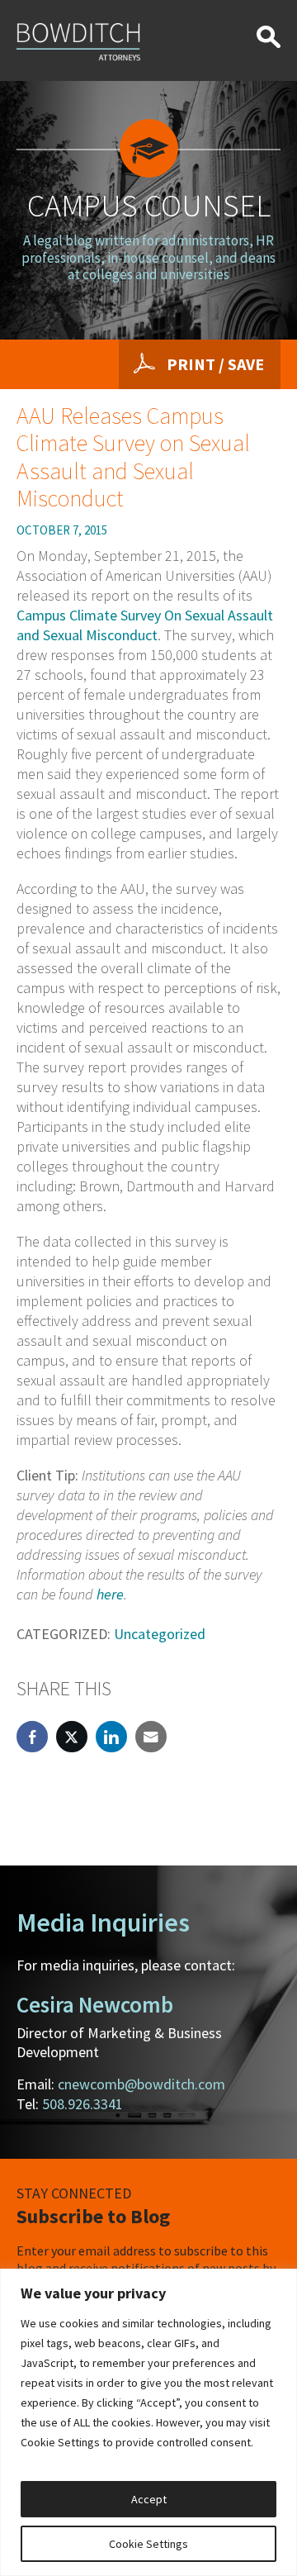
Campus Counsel (149, 205)
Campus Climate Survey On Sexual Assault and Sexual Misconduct (145, 625)
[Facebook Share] (32, 1737)
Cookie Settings (148, 2544)
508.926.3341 (82, 2104)
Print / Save (215, 364)
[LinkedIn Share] (111, 1737)
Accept (149, 2499)
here (110, 1594)
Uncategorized (160, 1634)
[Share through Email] (151, 1737)
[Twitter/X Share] (72, 1737)
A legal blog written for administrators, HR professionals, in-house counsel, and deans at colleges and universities (148, 257)
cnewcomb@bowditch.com (141, 2084)
